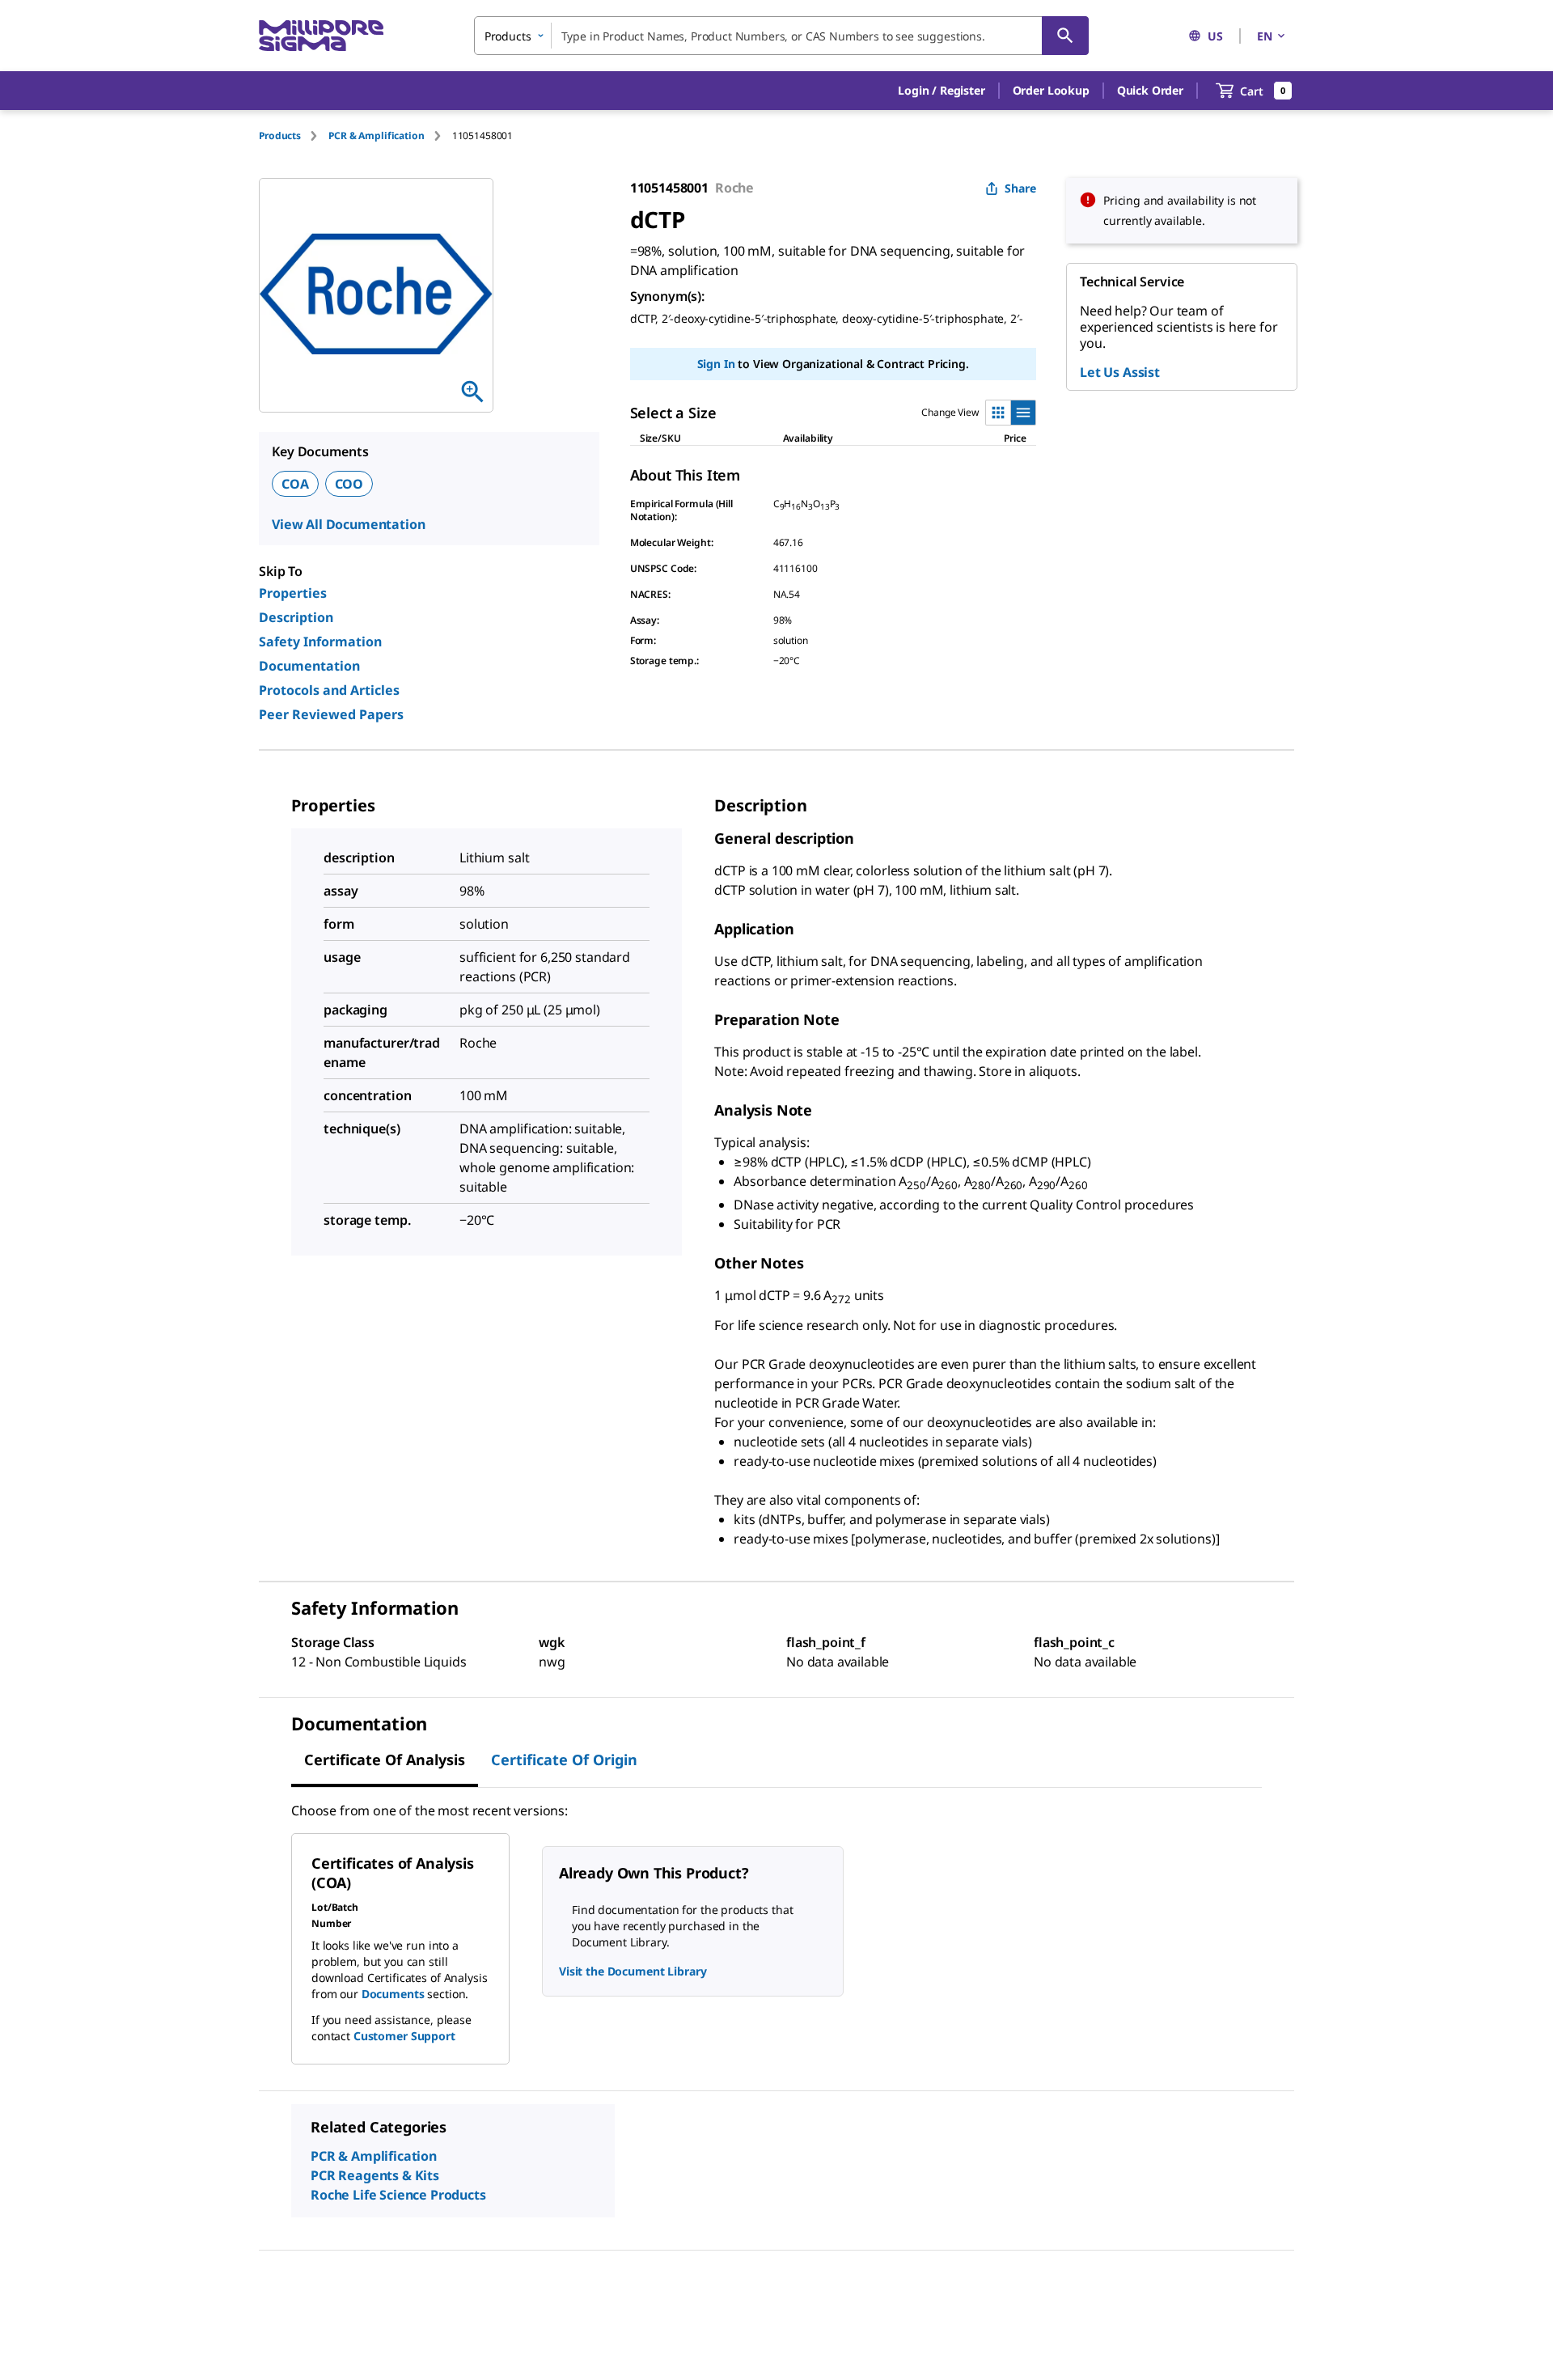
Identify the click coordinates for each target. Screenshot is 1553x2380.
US (1215, 36)
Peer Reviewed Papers (331, 714)
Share (1020, 188)
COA (295, 484)
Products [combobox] (508, 36)
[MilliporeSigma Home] (321, 36)
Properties (293, 593)
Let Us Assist (1120, 372)
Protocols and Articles (329, 690)
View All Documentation (348, 524)
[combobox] (781, 36)
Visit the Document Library (633, 1971)
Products (280, 136)
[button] (941, 91)
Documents (393, 1994)
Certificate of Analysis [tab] (385, 1760)
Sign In (716, 364)
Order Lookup (1051, 90)
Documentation (309, 666)
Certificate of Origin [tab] (564, 1760)
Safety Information (320, 642)
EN (1265, 36)
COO (349, 484)
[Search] (1065, 36)
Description (296, 617)
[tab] (294, 136)
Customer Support (404, 2036)
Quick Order (1150, 90)
